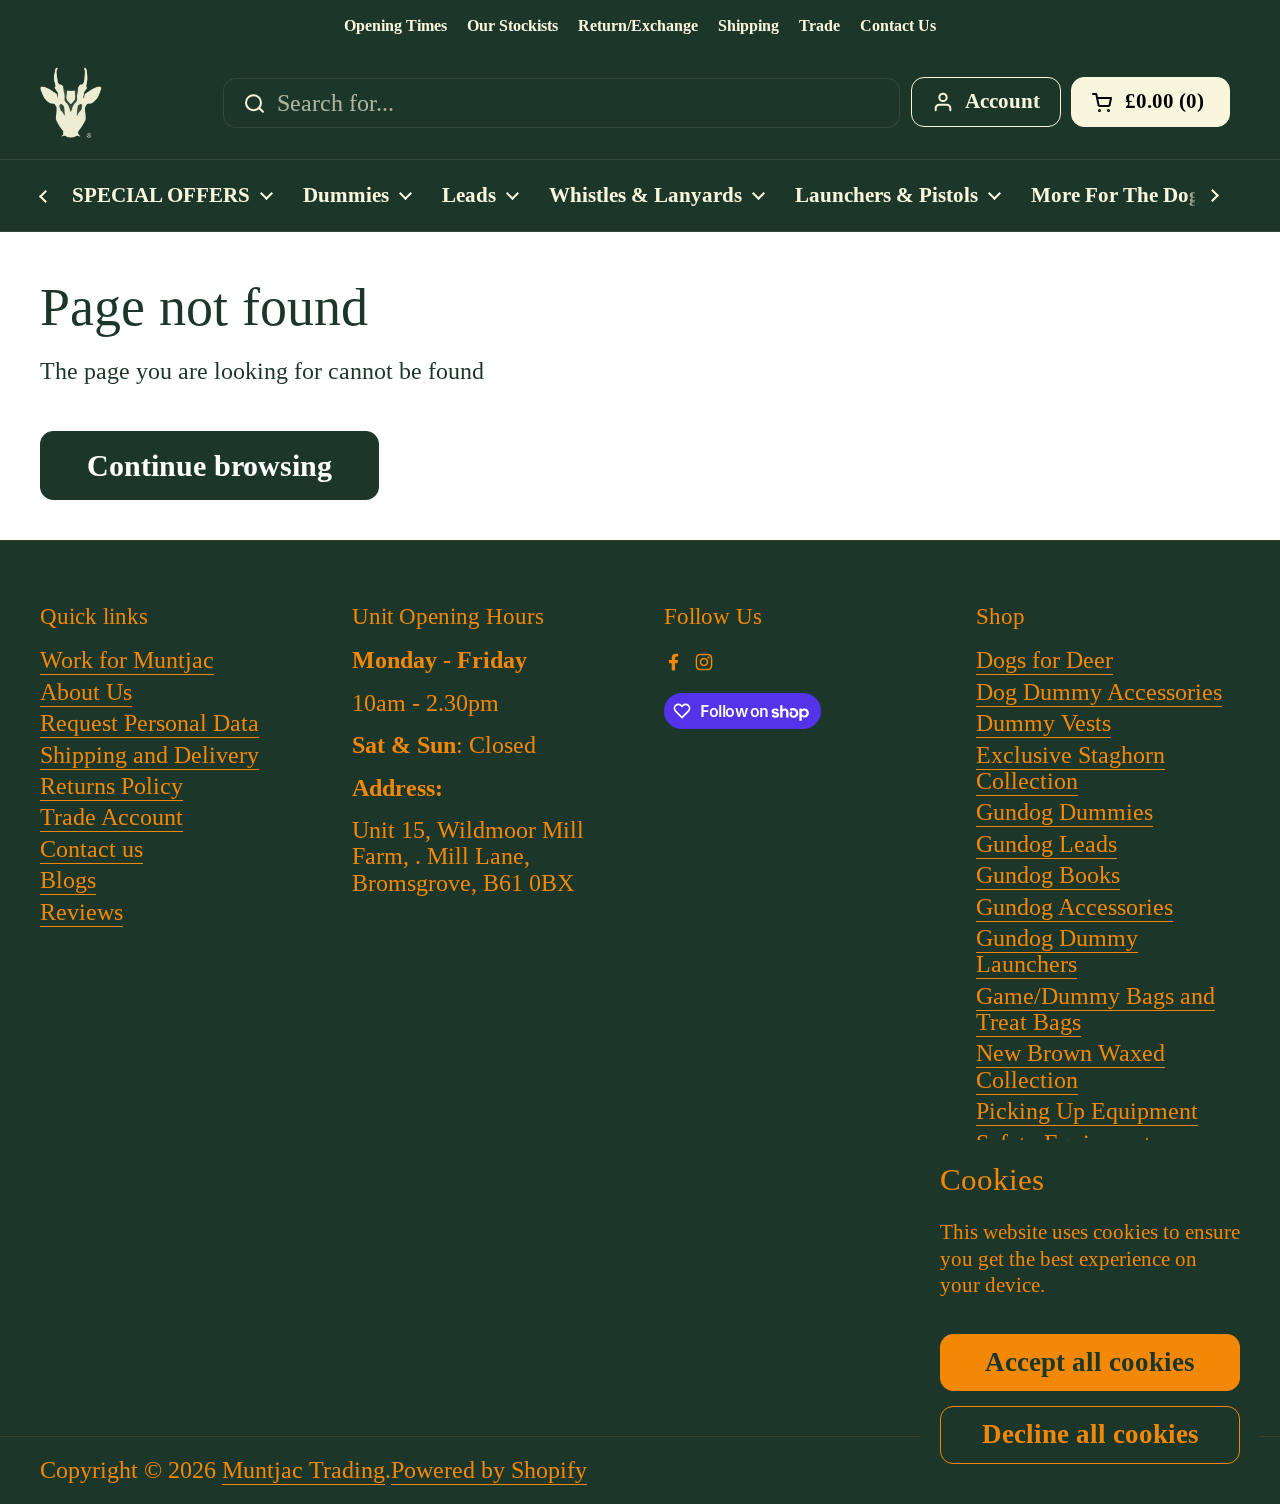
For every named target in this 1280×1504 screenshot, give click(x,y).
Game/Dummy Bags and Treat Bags (1095, 1009)
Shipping (748, 25)
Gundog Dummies (1064, 812)
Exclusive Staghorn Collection (1070, 768)
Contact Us (898, 25)
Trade (819, 25)
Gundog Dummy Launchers (1057, 951)
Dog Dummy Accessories (1099, 692)
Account (1002, 101)
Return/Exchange (638, 25)
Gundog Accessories (1074, 907)
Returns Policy (111, 786)
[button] (1150, 102)
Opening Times (395, 25)
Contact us (91, 849)
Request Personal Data (149, 723)
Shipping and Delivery (149, 755)
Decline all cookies (1090, 1434)
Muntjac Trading (303, 1470)
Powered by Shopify (489, 1470)
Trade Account (111, 817)
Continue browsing (209, 465)
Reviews (81, 912)
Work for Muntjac (127, 660)
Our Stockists (512, 25)
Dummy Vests (1043, 723)
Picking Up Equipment (1087, 1111)
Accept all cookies (1090, 1362)
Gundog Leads (1046, 844)
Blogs (68, 880)
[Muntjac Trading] (71, 102)
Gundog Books (1048, 875)
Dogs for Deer (1044, 660)
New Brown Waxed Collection (1070, 1066)
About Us (86, 692)
